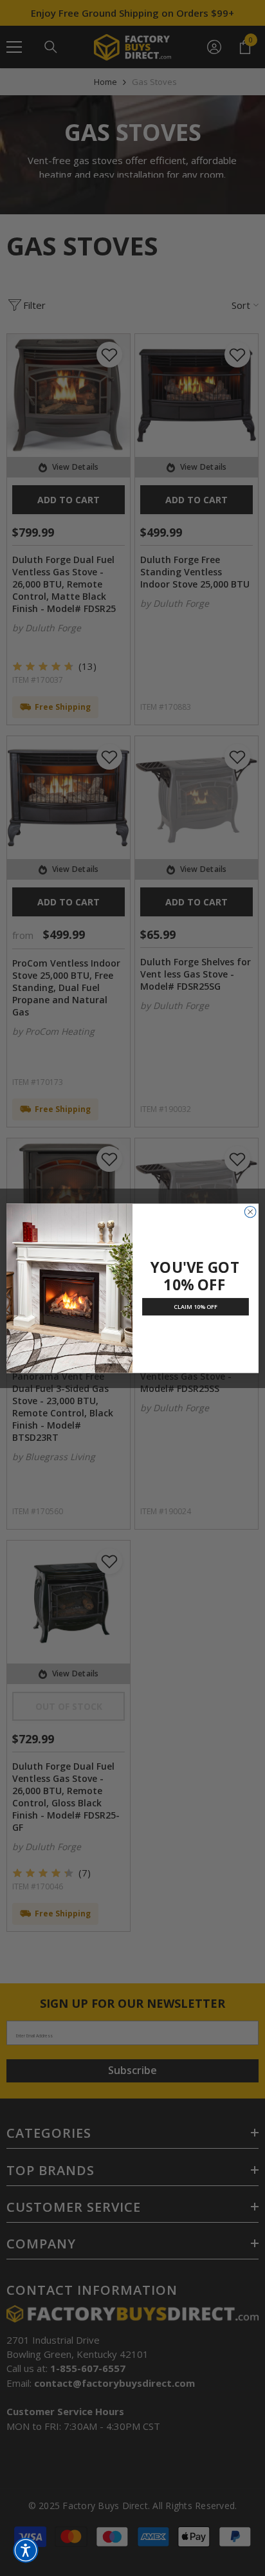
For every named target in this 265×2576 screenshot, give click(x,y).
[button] (26, 2550)
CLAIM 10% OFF (196, 1306)
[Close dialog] (250, 1212)
